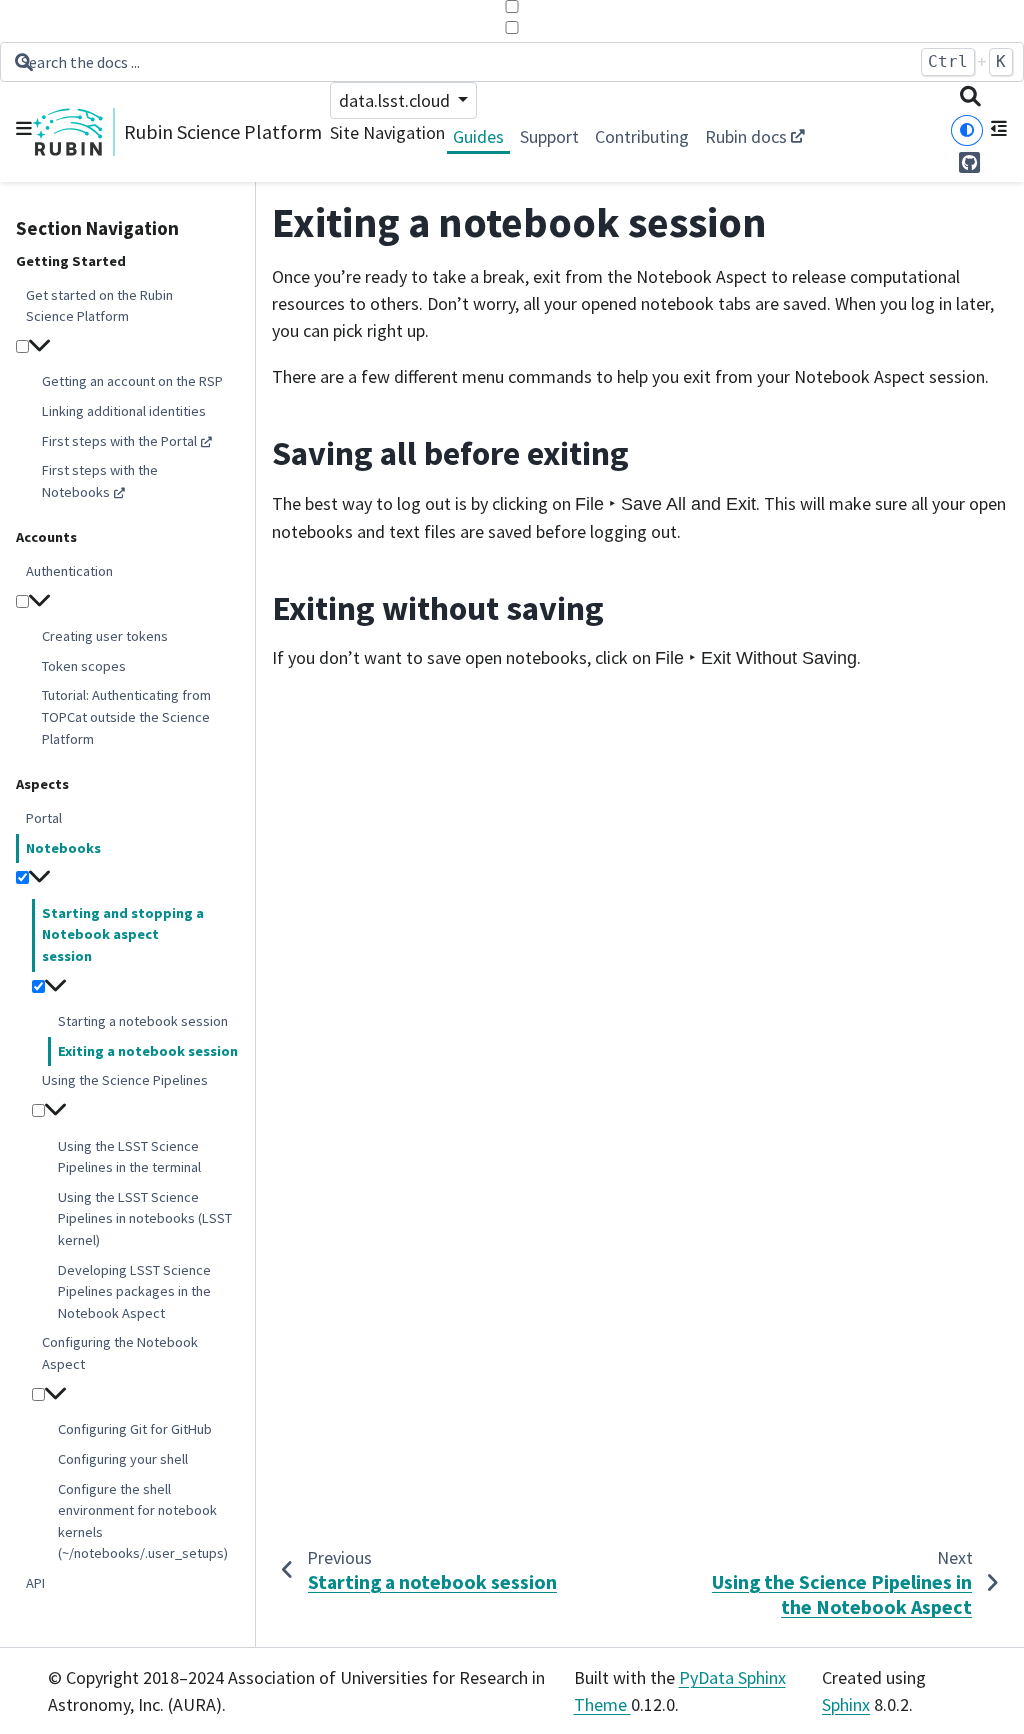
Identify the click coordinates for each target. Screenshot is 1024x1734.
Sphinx (846, 1704)
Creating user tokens (105, 636)
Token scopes (84, 666)
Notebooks (63, 848)
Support (549, 136)
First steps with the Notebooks (100, 481)
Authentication (69, 571)
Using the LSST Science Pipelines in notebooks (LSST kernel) (145, 1218)
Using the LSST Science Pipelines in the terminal (129, 1157)
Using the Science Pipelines (125, 1080)
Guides (478, 136)
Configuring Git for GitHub (135, 1429)
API (35, 1583)
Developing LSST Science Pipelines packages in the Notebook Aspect (134, 1291)
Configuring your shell (123, 1459)
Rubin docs (746, 136)
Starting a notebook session (143, 1021)
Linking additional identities (124, 411)
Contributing (642, 136)
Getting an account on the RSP (132, 381)
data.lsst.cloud (396, 100)
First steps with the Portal (119, 441)
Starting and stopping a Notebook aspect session (123, 934)
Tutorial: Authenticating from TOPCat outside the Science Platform (126, 716)
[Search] (970, 98)
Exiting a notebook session (148, 1051)
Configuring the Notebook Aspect (120, 1353)
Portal (44, 818)
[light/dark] (967, 130)
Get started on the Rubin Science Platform (99, 306)
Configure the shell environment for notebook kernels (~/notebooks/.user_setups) (143, 1521)
